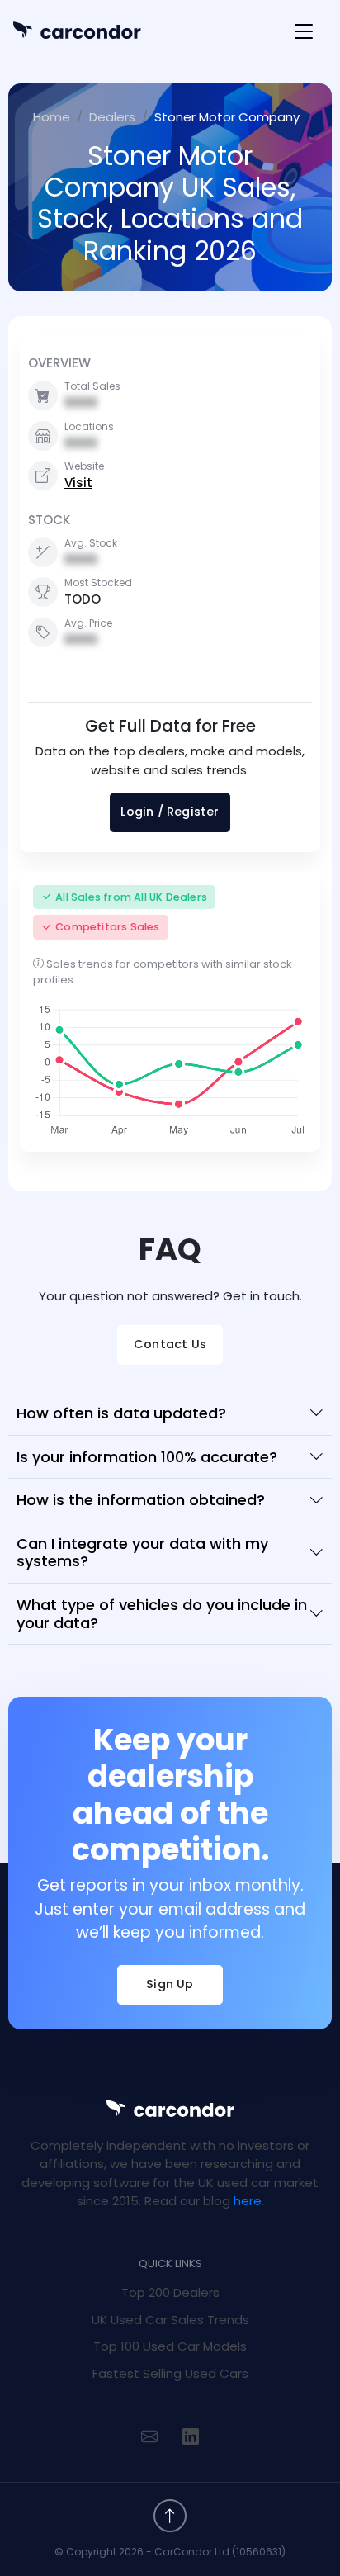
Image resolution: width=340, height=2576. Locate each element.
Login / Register (170, 812)
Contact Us (170, 1344)
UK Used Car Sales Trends (170, 2320)
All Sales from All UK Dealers (131, 897)
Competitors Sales (107, 927)
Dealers (112, 117)
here (248, 2201)
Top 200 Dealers (170, 2292)
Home (52, 117)
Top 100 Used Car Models (170, 2346)
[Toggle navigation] (304, 32)
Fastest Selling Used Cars (170, 2373)
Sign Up (170, 1984)
